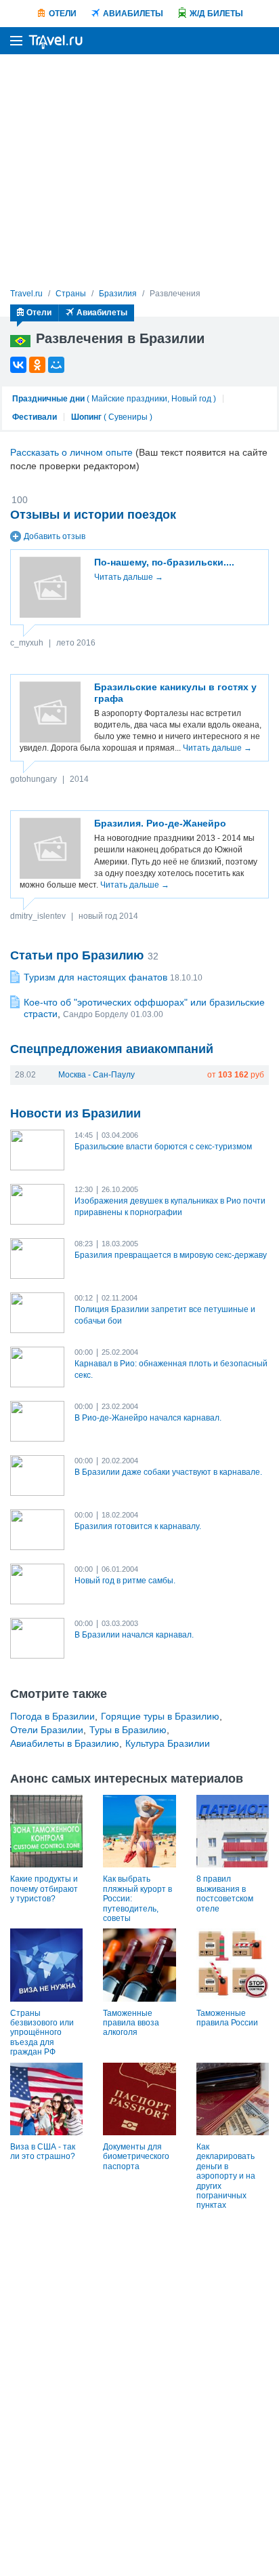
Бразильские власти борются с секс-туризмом (163, 1147)
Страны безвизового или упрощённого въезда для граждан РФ (42, 2033)
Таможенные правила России (227, 2018)
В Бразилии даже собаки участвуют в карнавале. (168, 1472)
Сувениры (128, 417)
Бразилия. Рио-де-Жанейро (160, 823)
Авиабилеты (133, 14)
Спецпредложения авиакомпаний (112, 1049)
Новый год (191, 399)
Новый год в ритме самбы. (125, 1581)
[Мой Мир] (56, 365)
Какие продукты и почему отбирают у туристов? (44, 1889)
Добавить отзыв (55, 536)
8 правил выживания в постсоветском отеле (225, 1894)
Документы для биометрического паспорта (136, 2157)
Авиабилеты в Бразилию (65, 1743)
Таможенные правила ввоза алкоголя (131, 2023)
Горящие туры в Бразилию (160, 1716)
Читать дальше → (129, 577)
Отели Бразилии (47, 1730)
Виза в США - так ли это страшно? (43, 2152)
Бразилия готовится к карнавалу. (138, 1526)
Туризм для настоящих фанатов (95, 977)
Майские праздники (129, 399)
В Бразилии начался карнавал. (134, 1635)
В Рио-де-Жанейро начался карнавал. (148, 1418)
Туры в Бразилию (128, 1730)
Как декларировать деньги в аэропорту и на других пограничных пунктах (226, 2176)
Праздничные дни (48, 399)
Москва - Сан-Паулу (96, 1075)
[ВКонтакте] (18, 365)
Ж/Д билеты (216, 14)
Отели (63, 14)
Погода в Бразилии (52, 1716)
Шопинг (86, 417)
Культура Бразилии (168, 1743)
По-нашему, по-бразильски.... (164, 562)
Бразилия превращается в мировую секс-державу (171, 1255)
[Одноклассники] (37, 365)
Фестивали (35, 417)
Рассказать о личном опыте (71, 452)
